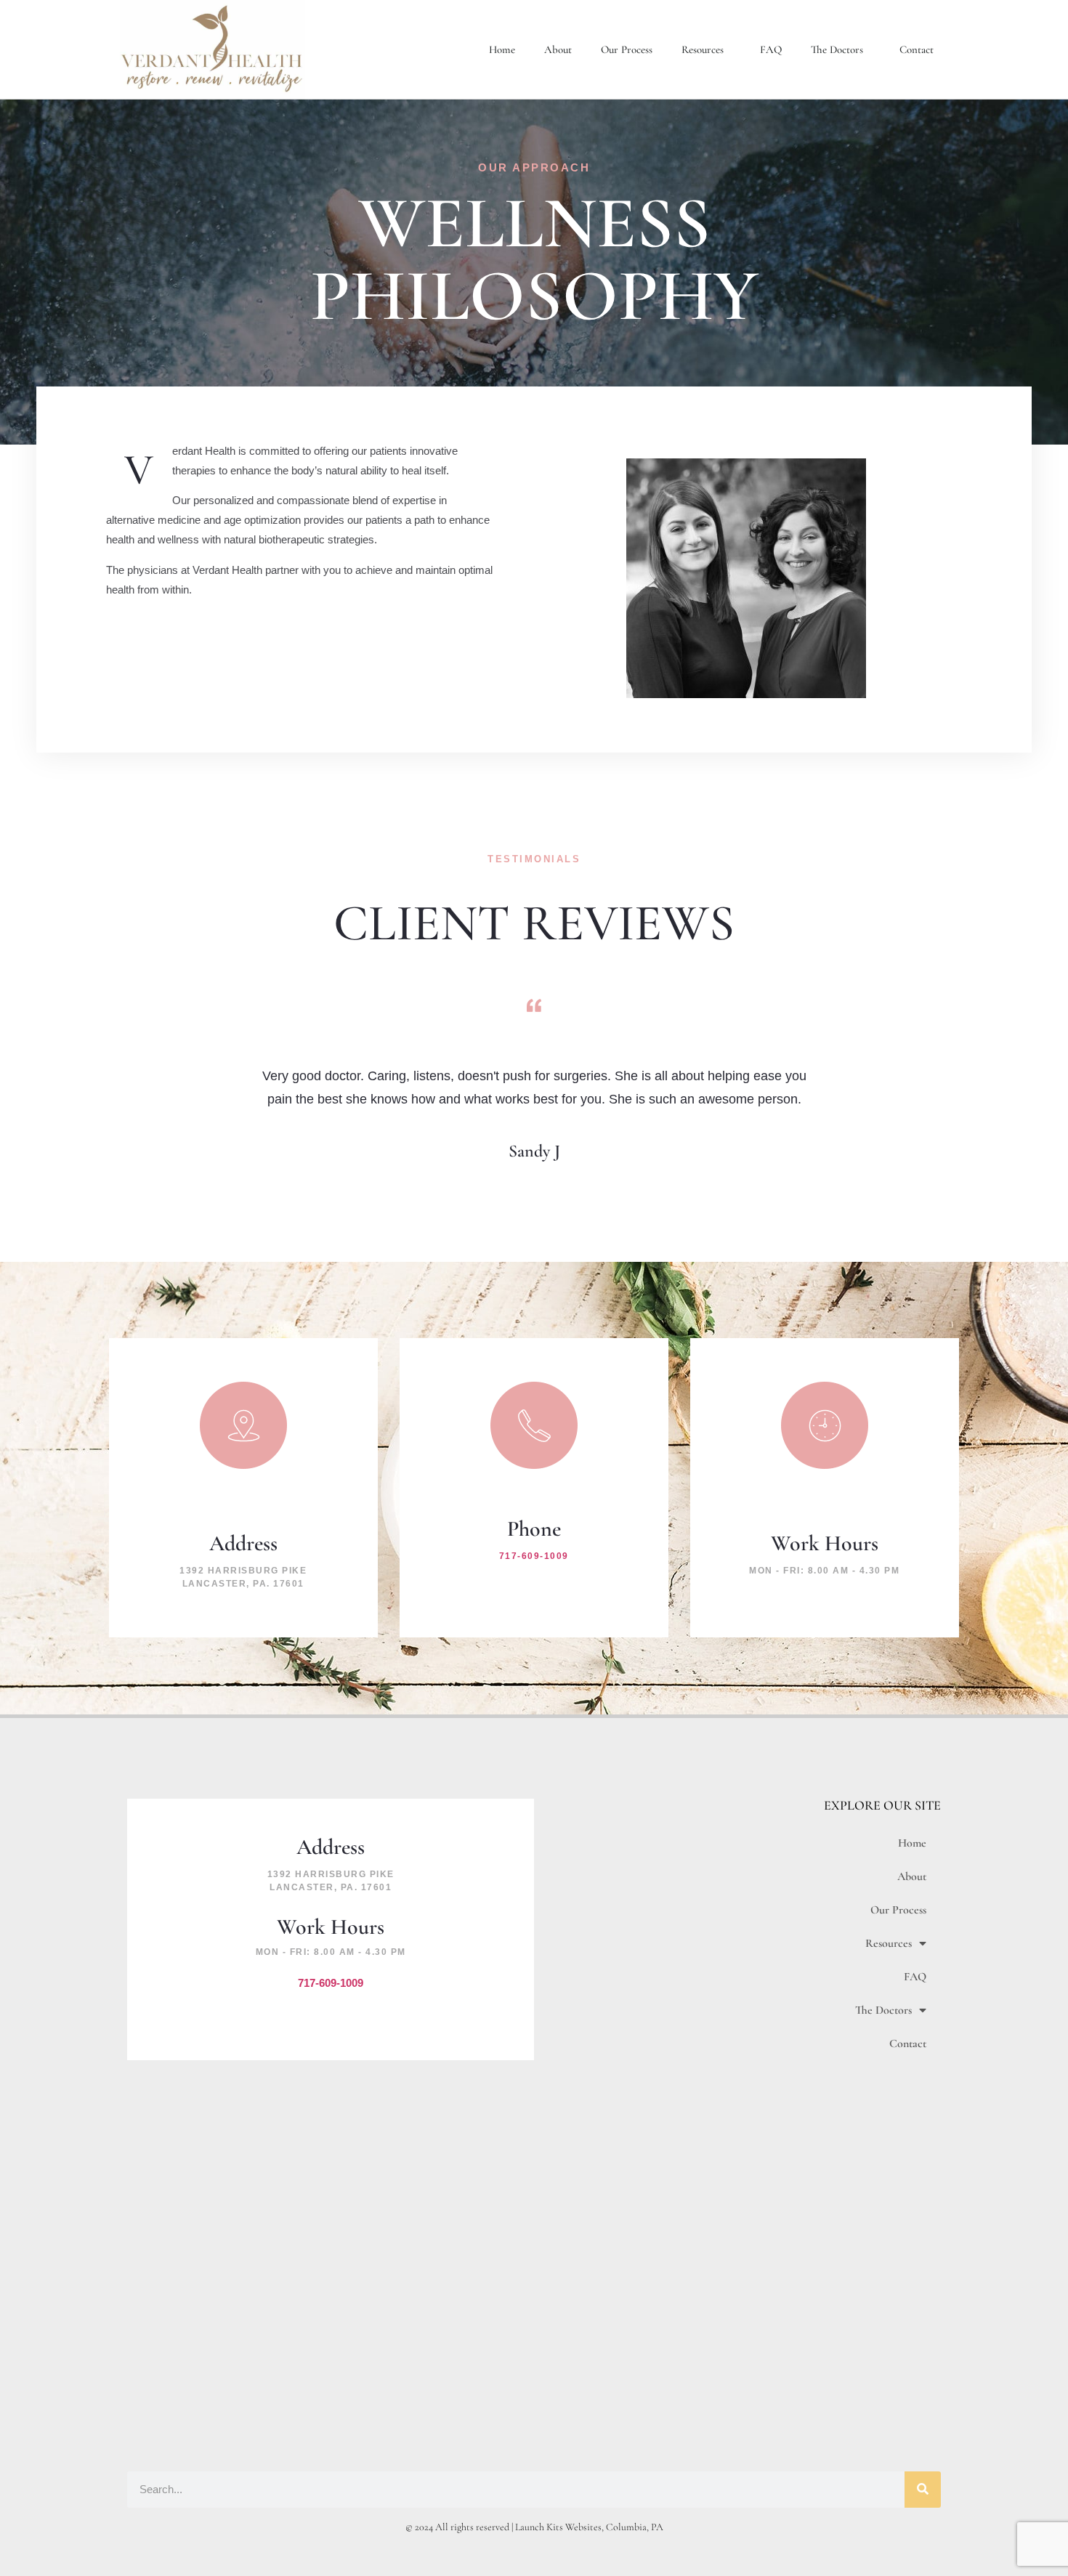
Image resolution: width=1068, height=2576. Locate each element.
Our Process (627, 49)
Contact (917, 49)
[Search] (923, 2490)
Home (502, 49)
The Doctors (837, 49)
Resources (703, 49)
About (558, 49)
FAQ (771, 49)
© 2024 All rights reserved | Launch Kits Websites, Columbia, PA (534, 2527)
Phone (534, 1529)
